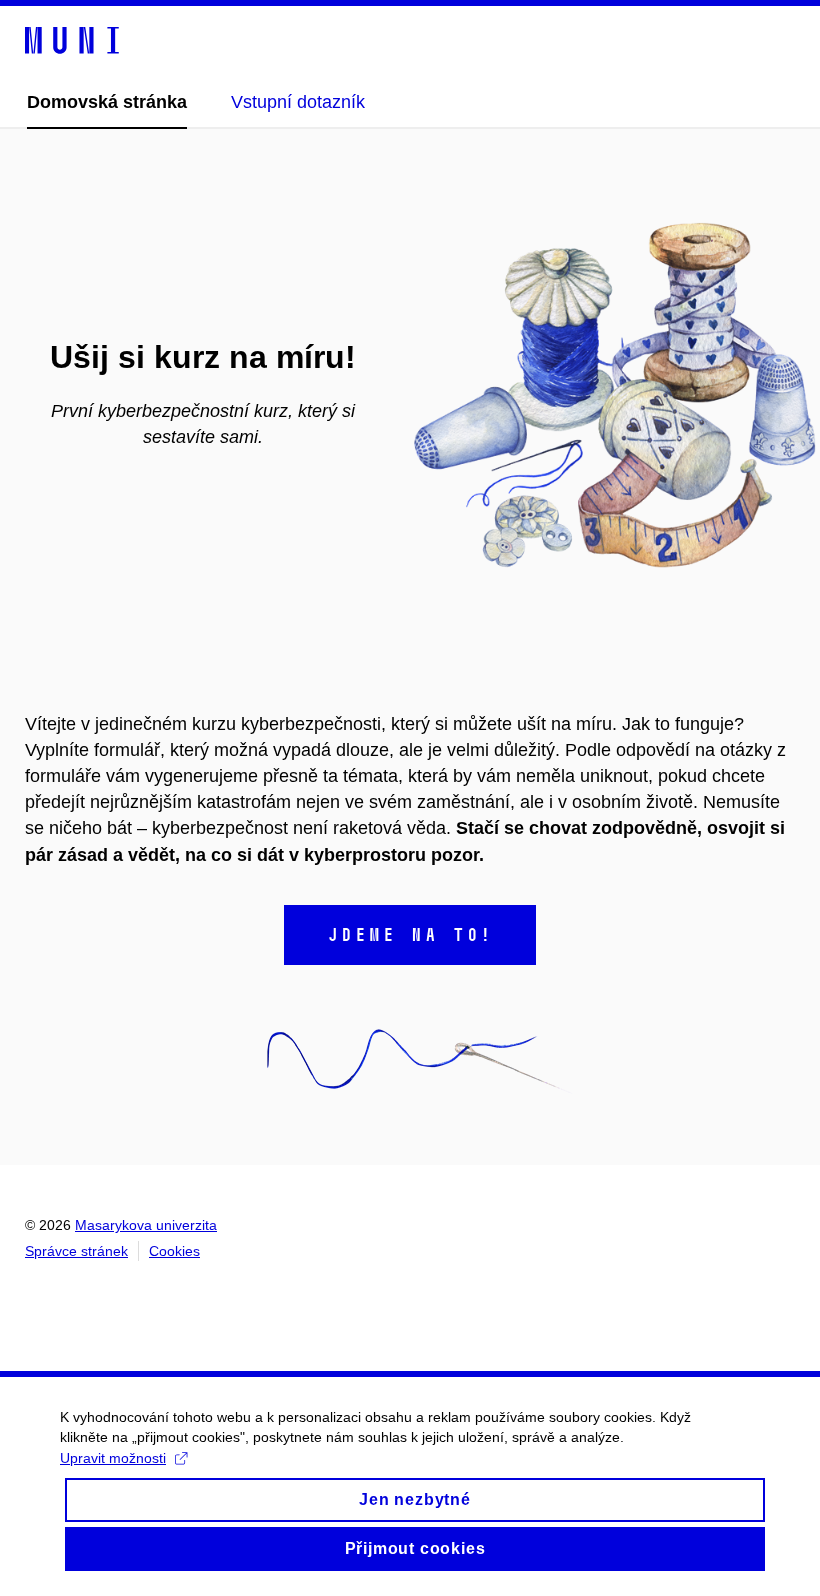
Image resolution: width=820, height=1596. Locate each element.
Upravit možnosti (113, 1458)
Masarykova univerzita (146, 1225)
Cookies (174, 1251)
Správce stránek (76, 1251)
